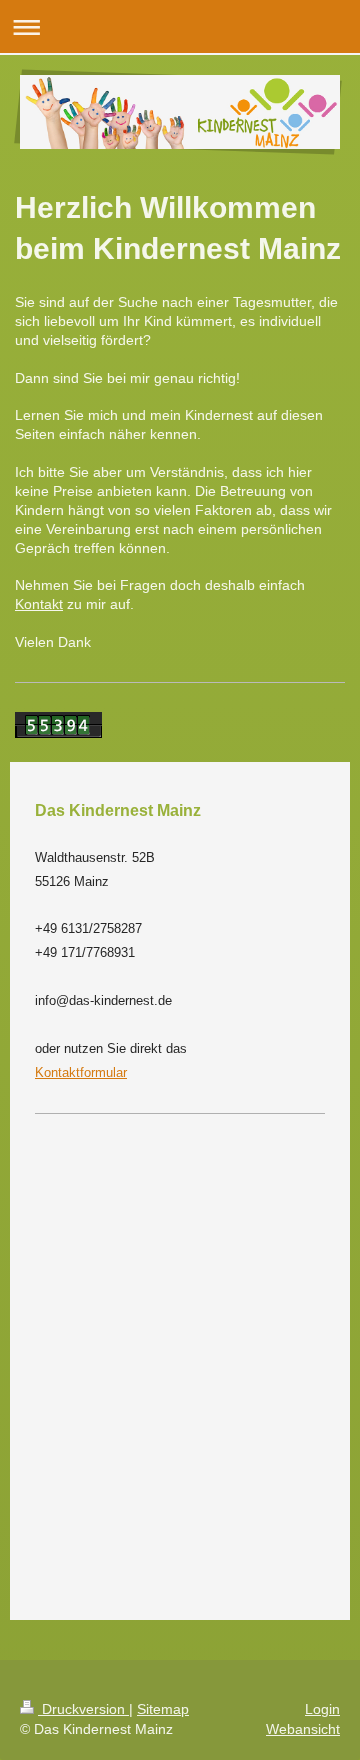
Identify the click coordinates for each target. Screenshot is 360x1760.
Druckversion (83, 1709)
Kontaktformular (81, 1072)
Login (322, 1709)
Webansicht (303, 1729)
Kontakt (39, 604)
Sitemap (163, 1709)
